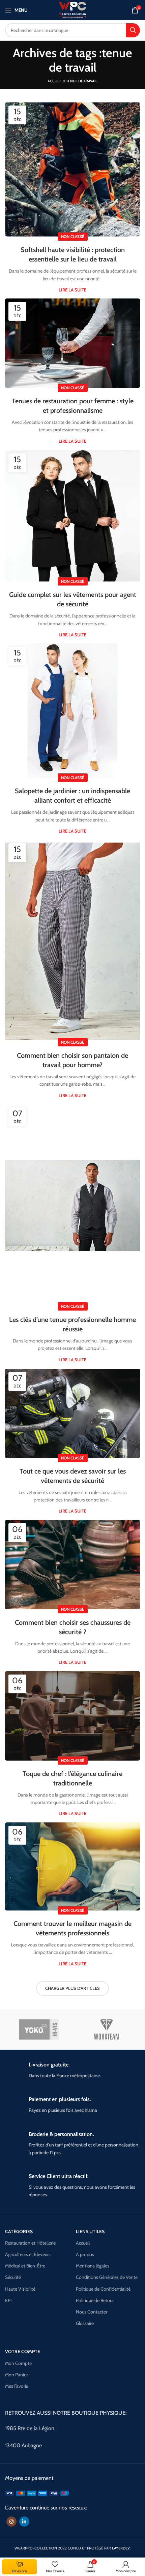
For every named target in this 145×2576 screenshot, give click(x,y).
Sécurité (13, 2277)
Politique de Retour (95, 2300)
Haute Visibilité (20, 2289)
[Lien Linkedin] (24, 2522)
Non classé (73, 236)
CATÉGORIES (19, 2231)
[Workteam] (107, 2029)
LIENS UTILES (90, 2231)
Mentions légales (93, 2266)
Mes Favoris (17, 2386)
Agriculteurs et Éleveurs (28, 2254)
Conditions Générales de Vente (107, 2277)
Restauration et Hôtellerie (30, 2243)
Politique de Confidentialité (103, 2289)
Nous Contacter (92, 2312)
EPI (8, 2300)
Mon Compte (18, 2363)
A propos (85, 2254)
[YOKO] (39, 2029)
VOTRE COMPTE (23, 2351)
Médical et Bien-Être (25, 2266)
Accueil (55, 81)
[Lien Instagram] (11, 2522)
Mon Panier (16, 2375)
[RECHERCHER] (133, 30)
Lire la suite (72, 290)
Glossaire (85, 2323)
